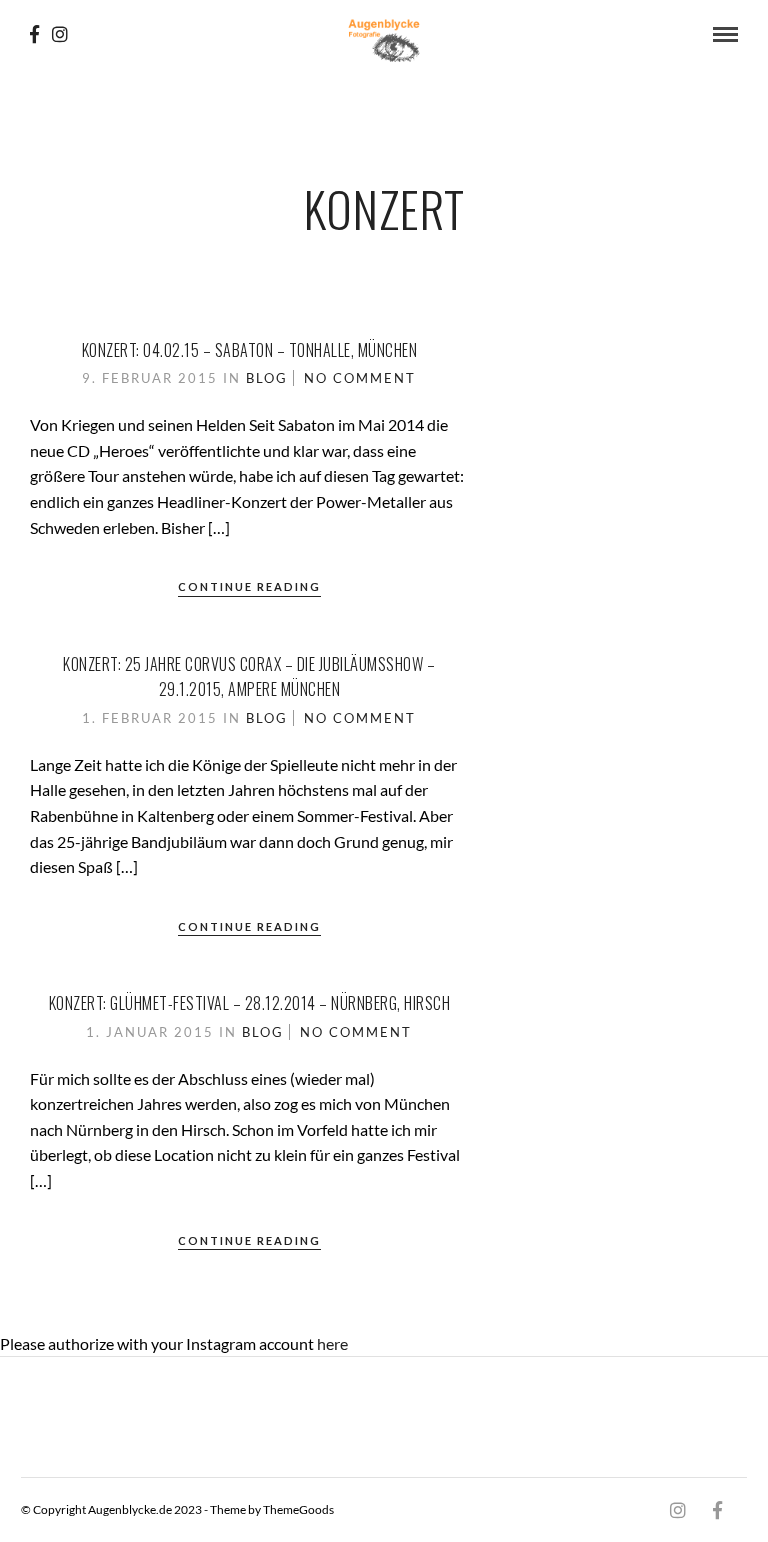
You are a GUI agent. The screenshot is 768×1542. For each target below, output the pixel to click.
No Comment (360, 378)
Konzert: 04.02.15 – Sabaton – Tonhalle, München (250, 350)
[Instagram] (60, 34)
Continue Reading (249, 586)
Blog (267, 378)
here (332, 1343)
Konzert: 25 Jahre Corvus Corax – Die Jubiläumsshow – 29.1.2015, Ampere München (249, 677)
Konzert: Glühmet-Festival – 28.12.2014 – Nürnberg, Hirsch (250, 1003)
